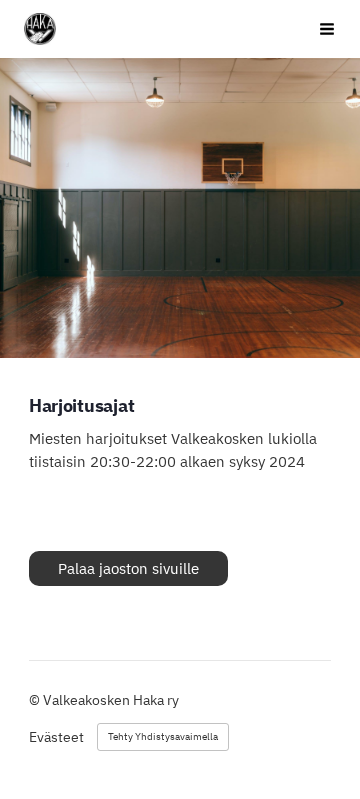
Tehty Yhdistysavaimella (163, 736)
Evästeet (56, 737)
